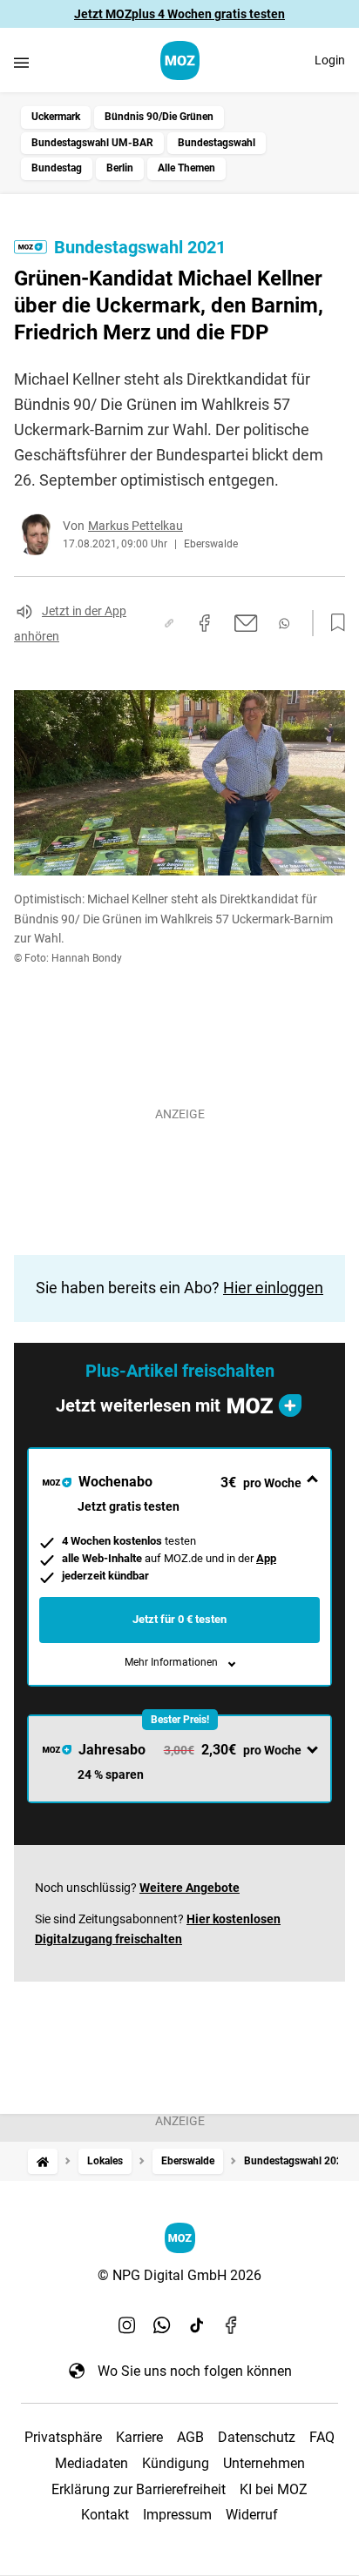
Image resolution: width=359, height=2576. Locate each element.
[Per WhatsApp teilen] (284, 624)
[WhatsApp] (162, 2325)
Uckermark (56, 117)
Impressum (177, 2515)
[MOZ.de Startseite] (180, 60)
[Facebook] (232, 2325)
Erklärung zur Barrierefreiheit (139, 2489)
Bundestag (57, 168)
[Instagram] (127, 2325)
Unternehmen (264, 2463)
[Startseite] (43, 2161)
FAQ (322, 2437)
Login (330, 60)
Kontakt (105, 2515)
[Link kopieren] (169, 623)
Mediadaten (91, 2463)
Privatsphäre (63, 2437)
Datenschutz (257, 2437)
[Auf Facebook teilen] (205, 623)
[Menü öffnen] (21, 62)
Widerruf (252, 2515)
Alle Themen (186, 168)
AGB (190, 2437)
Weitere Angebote (190, 1888)
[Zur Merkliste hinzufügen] (333, 623)
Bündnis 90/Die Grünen (159, 117)
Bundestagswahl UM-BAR (92, 143)
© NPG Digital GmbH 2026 (179, 2275)
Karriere (139, 2437)
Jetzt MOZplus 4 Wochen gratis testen (179, 14)
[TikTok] (197, 2325)
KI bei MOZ (274, 2489)
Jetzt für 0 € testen (179, 1619)
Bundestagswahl (217, 143)
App (266, 1558)
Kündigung (176, 2463)
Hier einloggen (273, 1288)
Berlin (120, 168)
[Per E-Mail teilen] (246, 623)
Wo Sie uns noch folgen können (195, 2371)
